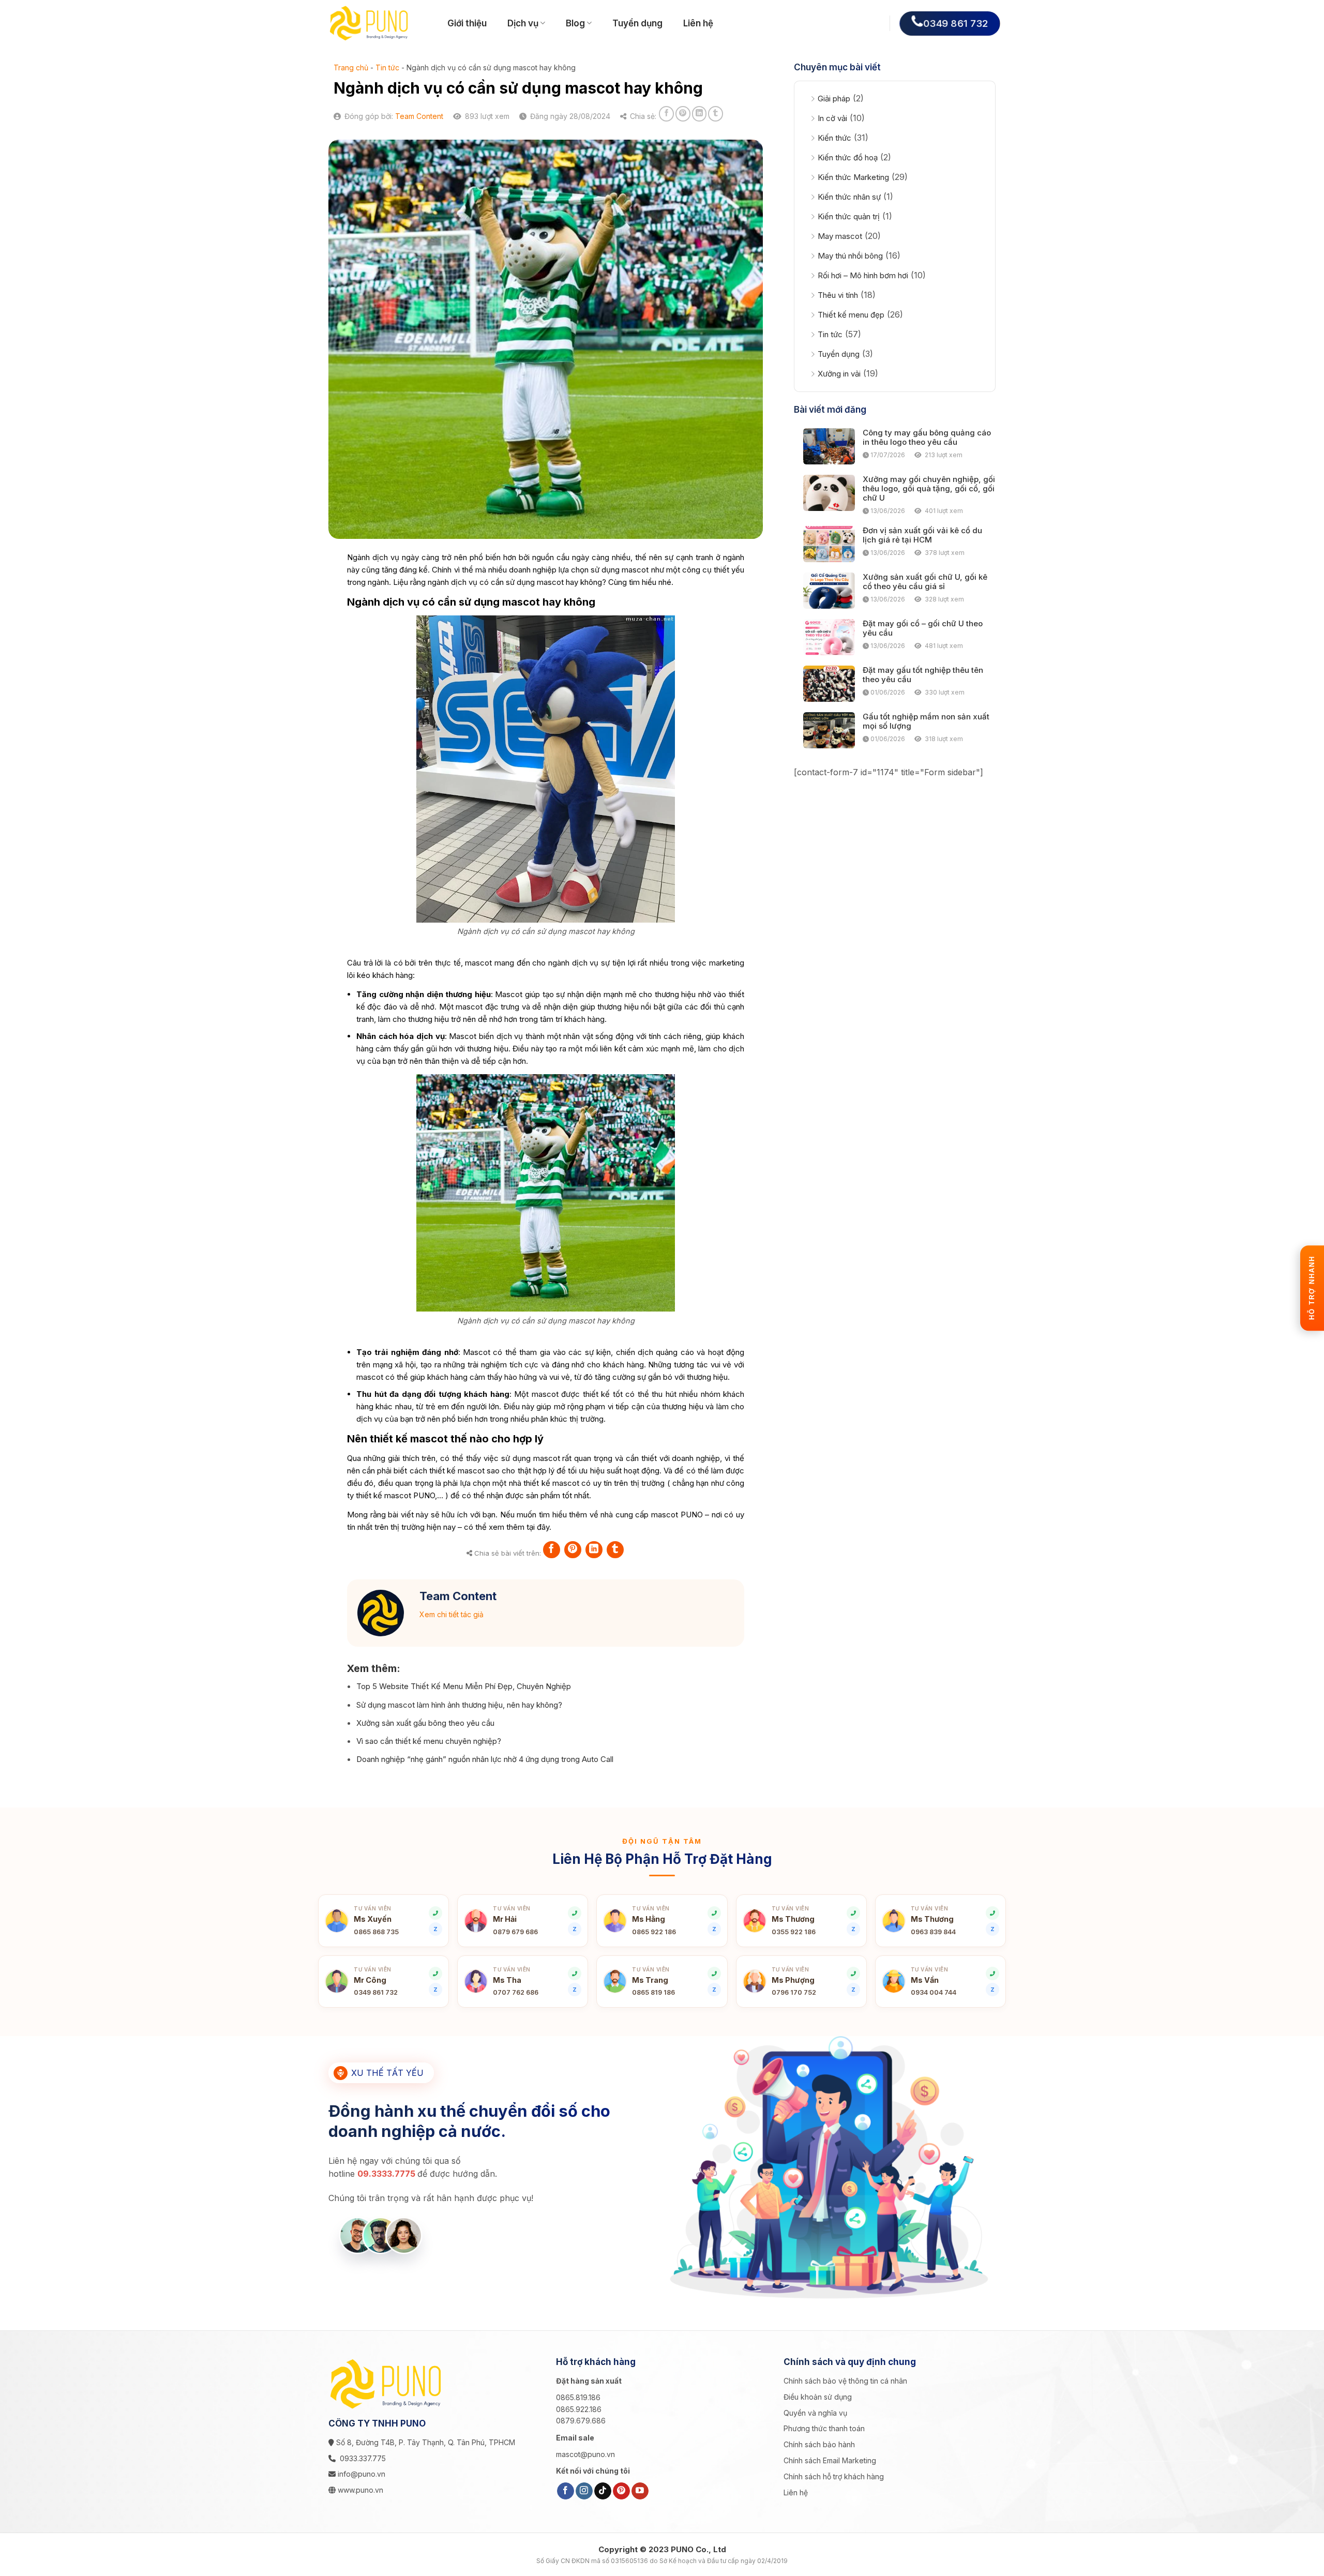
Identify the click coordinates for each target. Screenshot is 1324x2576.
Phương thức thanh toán (824, 2428)
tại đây (538, 1527)
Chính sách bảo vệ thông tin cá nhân (845, 2381)
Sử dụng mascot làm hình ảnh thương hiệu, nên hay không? (459, 1705)
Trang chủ (351, 67)
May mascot (840, 236)
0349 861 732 (376, 1992)
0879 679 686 (515, 1932)
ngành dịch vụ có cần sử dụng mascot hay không (515, 582)
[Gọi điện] (714, 1913)
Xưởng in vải (839, 374)
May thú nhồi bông (850, 256)
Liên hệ (698, 23)
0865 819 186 (653, 1992)
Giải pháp (834, 99)
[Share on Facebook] (666, 114)
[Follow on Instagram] (584, 2491)
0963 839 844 (933, 1932)
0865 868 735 (376, 1932)
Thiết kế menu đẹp (851, 315)
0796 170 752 (794, 1992)
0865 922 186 (654, 1932)
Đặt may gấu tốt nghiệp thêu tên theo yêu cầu (923, 675)
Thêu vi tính (838, 295)
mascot (635, 570)
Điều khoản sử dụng (818, 2397)
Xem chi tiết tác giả (452, 1614)
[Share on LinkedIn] (699, 114)
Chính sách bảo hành (819, 2444)
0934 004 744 (934, 1992)
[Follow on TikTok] (603, 2491)
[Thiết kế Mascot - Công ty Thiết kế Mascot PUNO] (380, 23)
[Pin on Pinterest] (683, 114)
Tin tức (387, 67)
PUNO (424, 1495)
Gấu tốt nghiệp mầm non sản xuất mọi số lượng (926, 721)
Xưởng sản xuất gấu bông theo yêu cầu (425, 1723)
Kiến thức (834, 138)
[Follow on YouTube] (640, 2491)
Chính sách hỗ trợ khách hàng (834, 2476)
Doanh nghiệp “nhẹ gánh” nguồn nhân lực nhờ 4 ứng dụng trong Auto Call (485, 1759)
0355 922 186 (794, 1932)
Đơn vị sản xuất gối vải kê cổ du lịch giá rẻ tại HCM (922, 535)
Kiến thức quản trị (849, 216)
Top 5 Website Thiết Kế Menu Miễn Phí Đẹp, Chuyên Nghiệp (464, 1686)
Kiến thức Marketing (853, 177)
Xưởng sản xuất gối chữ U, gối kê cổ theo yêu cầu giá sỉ (925, 582)
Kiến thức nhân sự (849, 197)
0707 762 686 (516, 1992)
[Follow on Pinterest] (621, 2491)
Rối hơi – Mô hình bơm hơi (863, 275)
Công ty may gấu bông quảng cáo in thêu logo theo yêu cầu (927, 438)
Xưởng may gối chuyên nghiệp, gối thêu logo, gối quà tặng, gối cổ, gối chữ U (929, 489)
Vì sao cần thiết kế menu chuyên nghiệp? (429, 1741)
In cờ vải (832, 118)
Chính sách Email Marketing (830, 2460)
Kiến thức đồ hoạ (848, 157)
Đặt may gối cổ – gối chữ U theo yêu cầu (923, 628)
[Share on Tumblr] (716, 114)
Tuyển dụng (637, 23)
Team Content (419, 116)
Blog (575, 23)
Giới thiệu (467, 23)
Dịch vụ (523, 23)
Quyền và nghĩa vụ (815, 2413)
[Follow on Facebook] (566, 2491)
